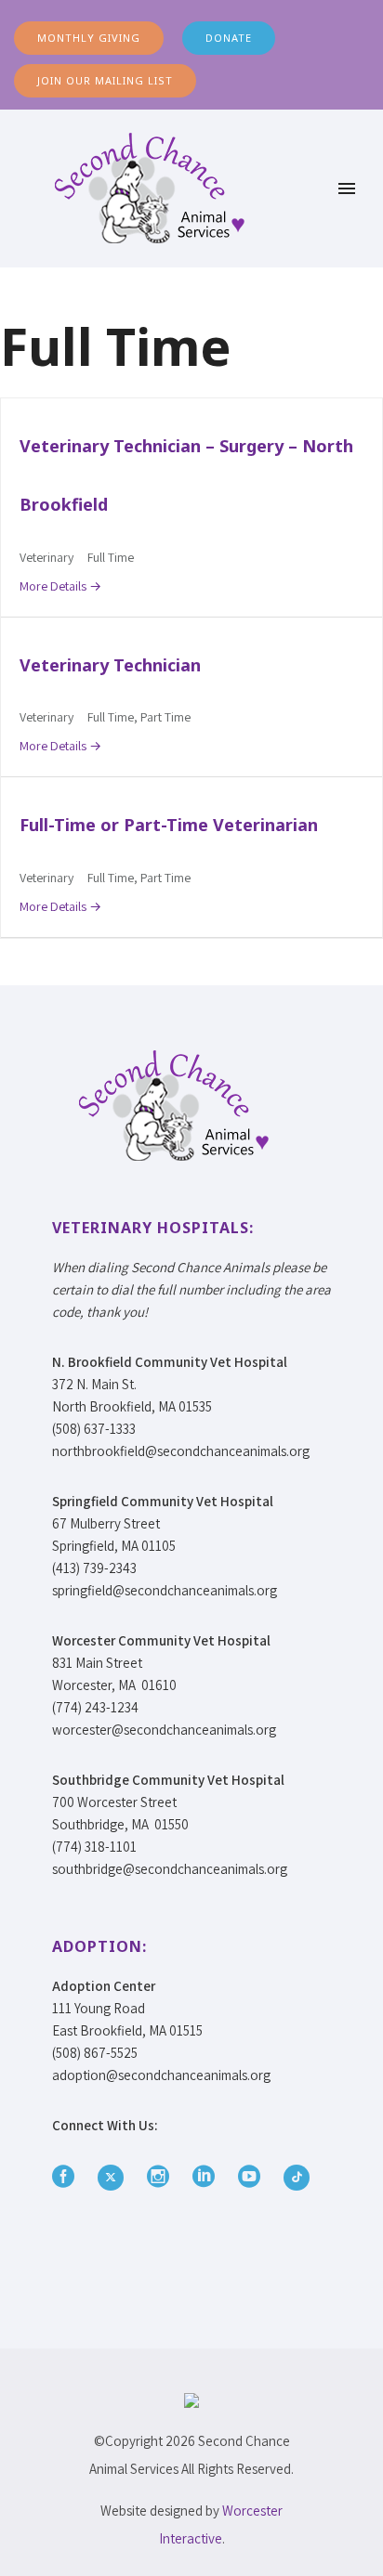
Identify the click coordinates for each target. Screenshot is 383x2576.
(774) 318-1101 (94, 1847)
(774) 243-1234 (95, 1707)
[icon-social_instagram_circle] (163, 2177)
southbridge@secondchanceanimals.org (170, 1869)
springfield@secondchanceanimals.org (165, 1590)
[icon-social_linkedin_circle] (208, 2177)
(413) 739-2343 (94, 1568)
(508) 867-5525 (95, 2053)
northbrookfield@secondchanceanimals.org (181, 1451)
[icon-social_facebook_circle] (68, 2177)
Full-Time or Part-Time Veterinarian (169, 825)
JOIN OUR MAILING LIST (105, 80)
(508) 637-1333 (94, 1429)
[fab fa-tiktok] (297, 2178)
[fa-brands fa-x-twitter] (115, 2178)
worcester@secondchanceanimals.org (164, 1730)
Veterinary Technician (110, 665)
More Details (54, 586)
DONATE (229, 38)
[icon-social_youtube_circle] (254, 2177)
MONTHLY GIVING (89, 38)
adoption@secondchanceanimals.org (161, 2075)
